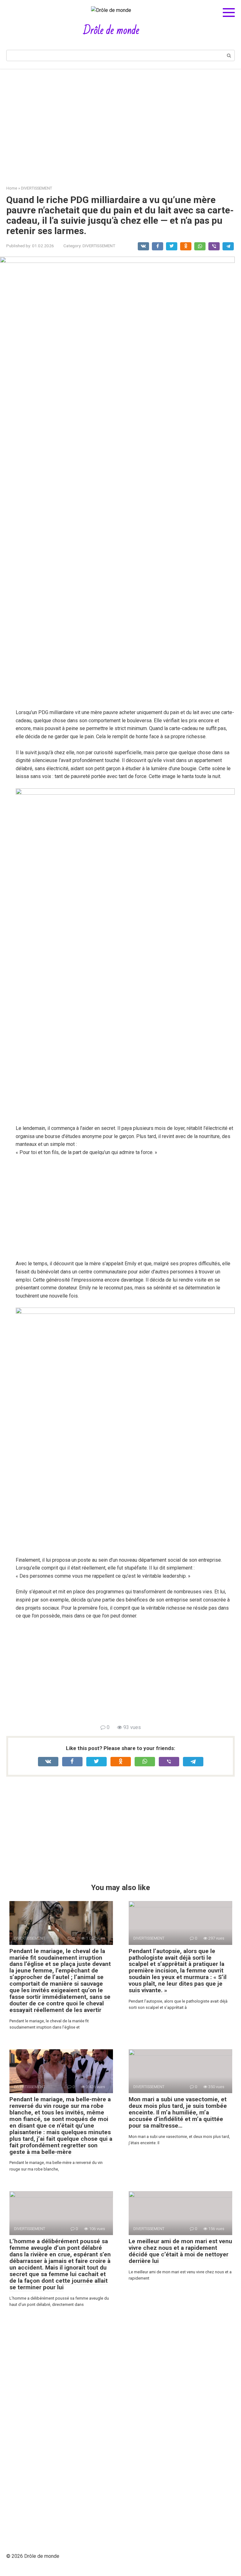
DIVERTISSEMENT (99, 246)
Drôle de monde (111, 31)
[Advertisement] (120, 123)
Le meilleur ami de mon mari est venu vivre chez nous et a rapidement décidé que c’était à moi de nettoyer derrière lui (180, 2251)
